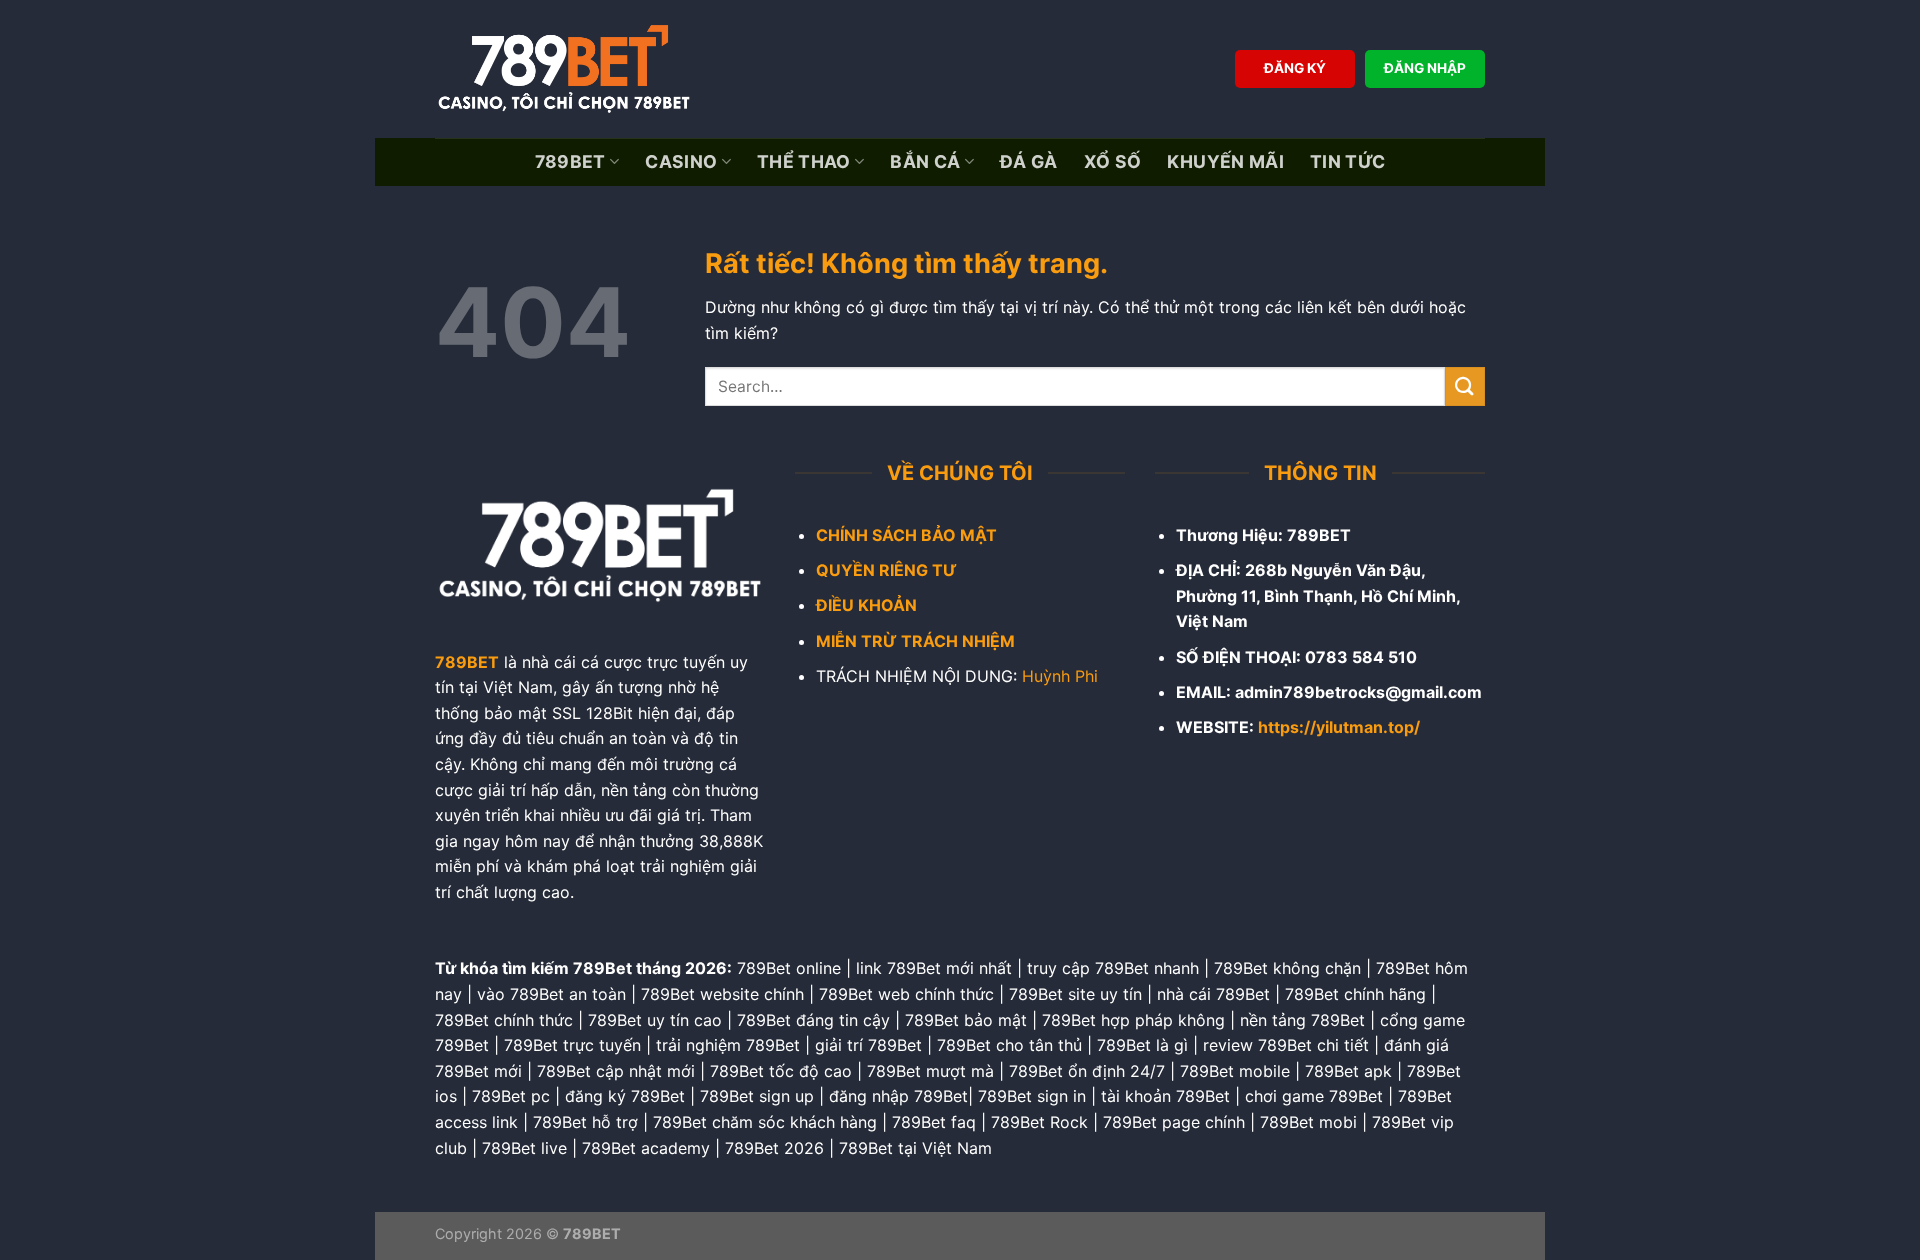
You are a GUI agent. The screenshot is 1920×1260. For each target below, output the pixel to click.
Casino (681, 161)
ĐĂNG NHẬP (1425, 68)
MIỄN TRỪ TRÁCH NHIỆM (915, 641)
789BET (570, 161)
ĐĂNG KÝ (1295, 68)
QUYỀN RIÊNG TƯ (886, 570)
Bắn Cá (925, 161)
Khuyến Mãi (1225, 161)
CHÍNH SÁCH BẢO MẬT (906, 535)
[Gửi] (1465, 386)
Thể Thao (804, 161)
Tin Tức (1347, 161)
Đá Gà (1029, 161)
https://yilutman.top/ (1339, 727)
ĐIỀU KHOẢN (866, 605)
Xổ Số (1113, 161)
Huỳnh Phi (1060, 676)
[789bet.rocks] (570, 69)
